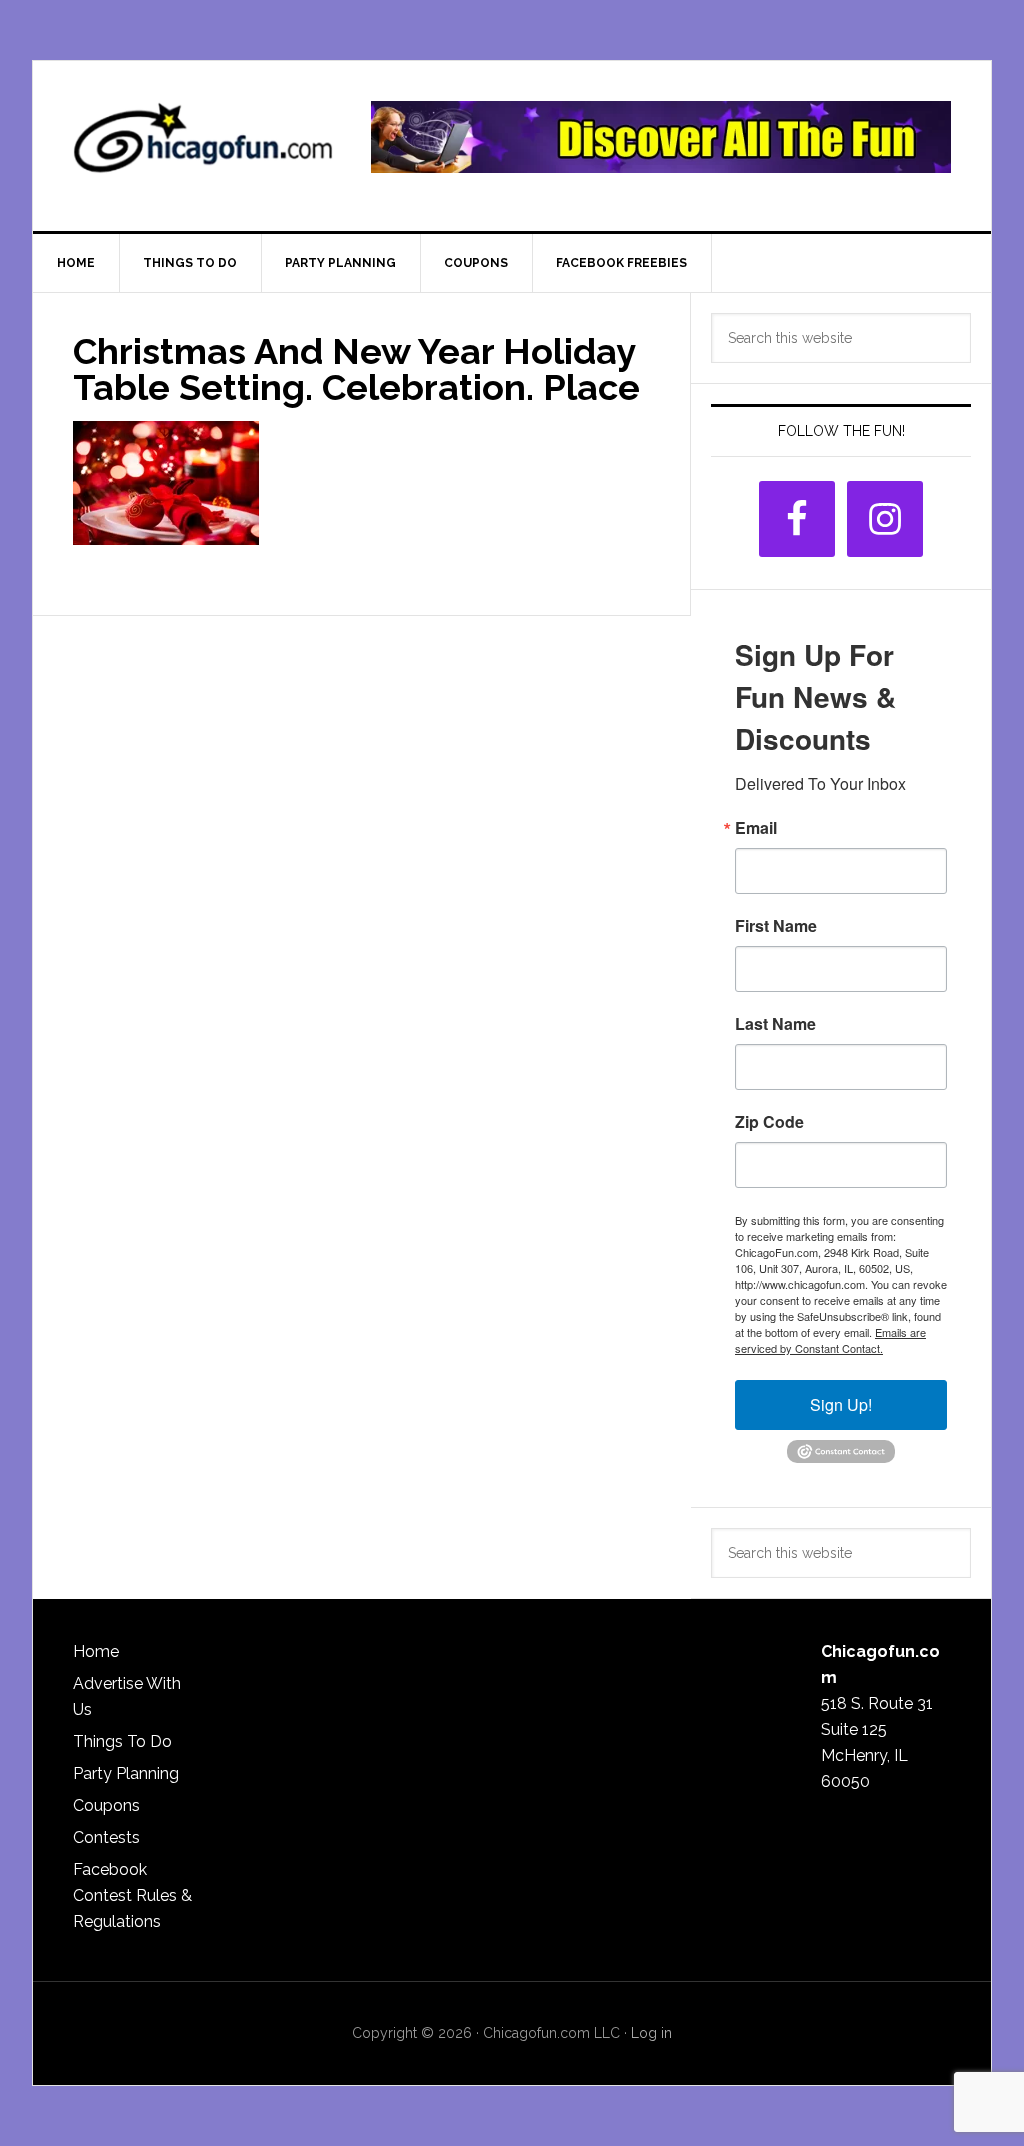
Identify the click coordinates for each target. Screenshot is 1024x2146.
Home (96, 1651)
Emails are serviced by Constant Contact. (830, 1340)
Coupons (106, 1805)
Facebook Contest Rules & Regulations (132, 1895)
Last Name (775, 1024)
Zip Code (769, 1122)
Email (756, 828)
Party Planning (126, 1773)
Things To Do (122, 1741)
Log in (651, 2033)
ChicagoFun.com (203, 146)
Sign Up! (841, 1404)
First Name (776, 926)
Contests (106, 1837)
